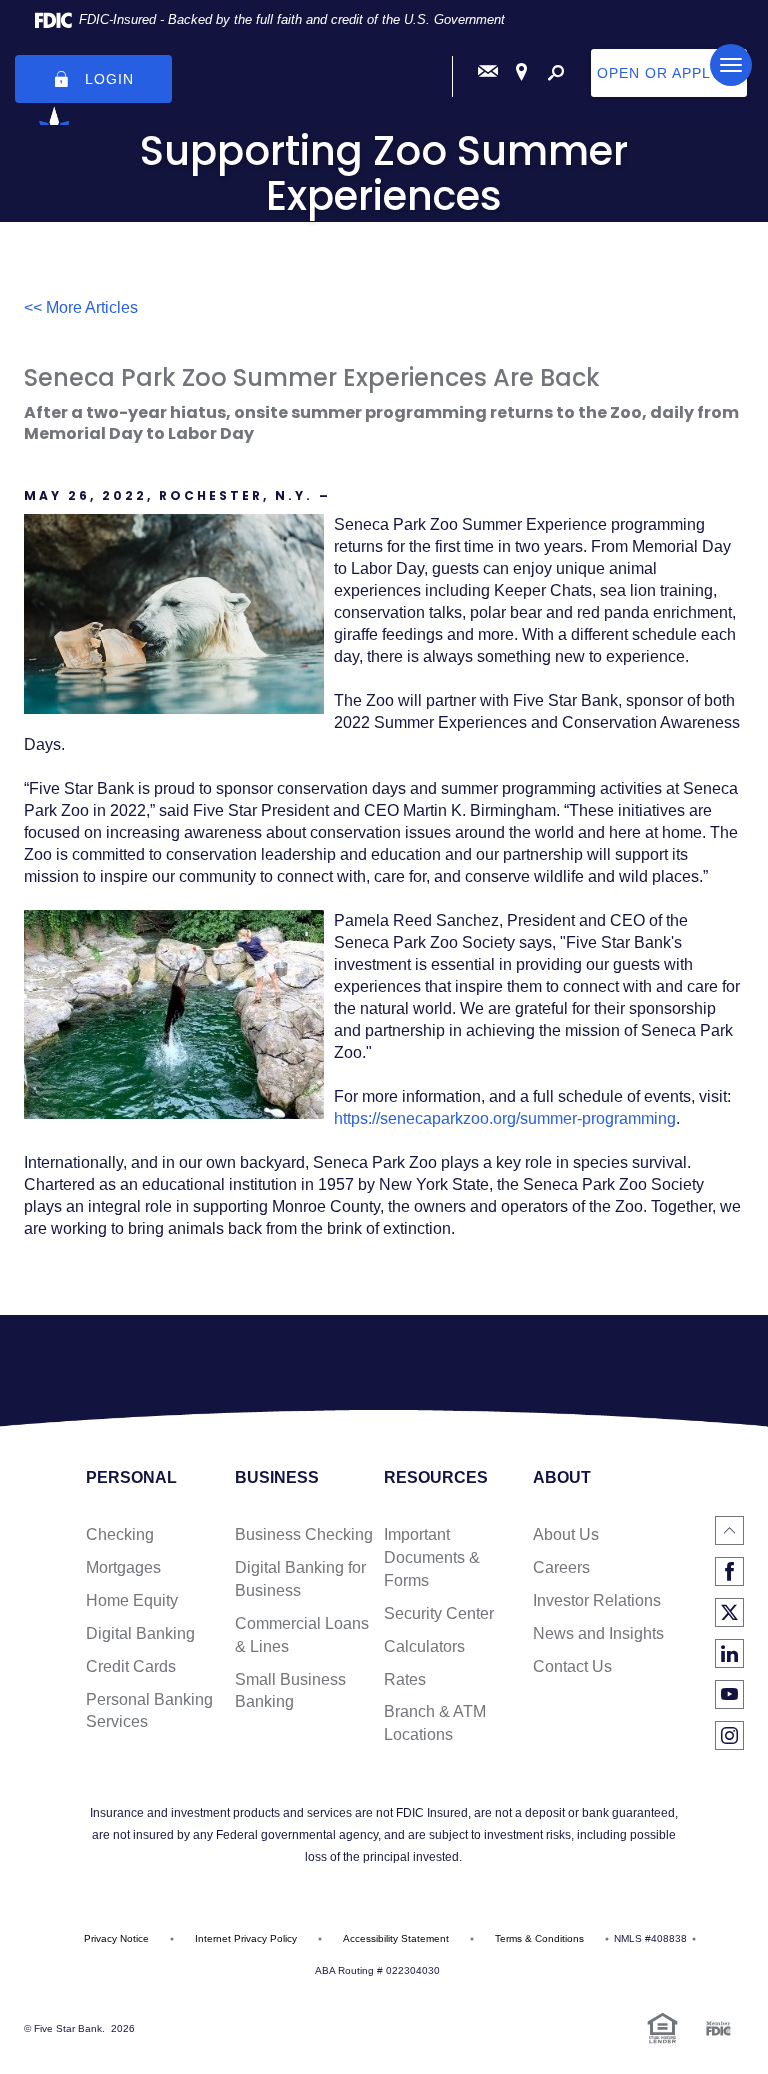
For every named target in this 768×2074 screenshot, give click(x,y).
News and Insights (598, 1633)
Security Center (439, 1613)
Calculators (424, 1646)
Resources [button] (436, 1478)
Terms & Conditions (539, 1938)
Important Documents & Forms (432, 1557)
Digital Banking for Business (300, 1579)
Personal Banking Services (149, 1711)
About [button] (562, 1478)
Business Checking (304, 1534)
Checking (120, 1534)
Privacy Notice (116, 1938)
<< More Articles (81, 307)
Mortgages (123, 1567)
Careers (561, 1567)
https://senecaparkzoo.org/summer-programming (505, 1118)
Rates (405, 1679)
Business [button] (277, 1478)
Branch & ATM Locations (435, 1723)
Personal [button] (131, 1478)
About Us (566, 1534)
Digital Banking (140, 1633)
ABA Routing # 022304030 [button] (377, 1970)
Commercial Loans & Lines (302, 1635)
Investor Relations (597, 1600)
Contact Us (572, 1666)
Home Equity (132, 1600)
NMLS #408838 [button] (650, 1938)
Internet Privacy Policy (246, 1938)
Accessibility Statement (396, 1938)
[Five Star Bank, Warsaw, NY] (384, 72)
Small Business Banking (290, 1691)
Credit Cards (131, 1666)
